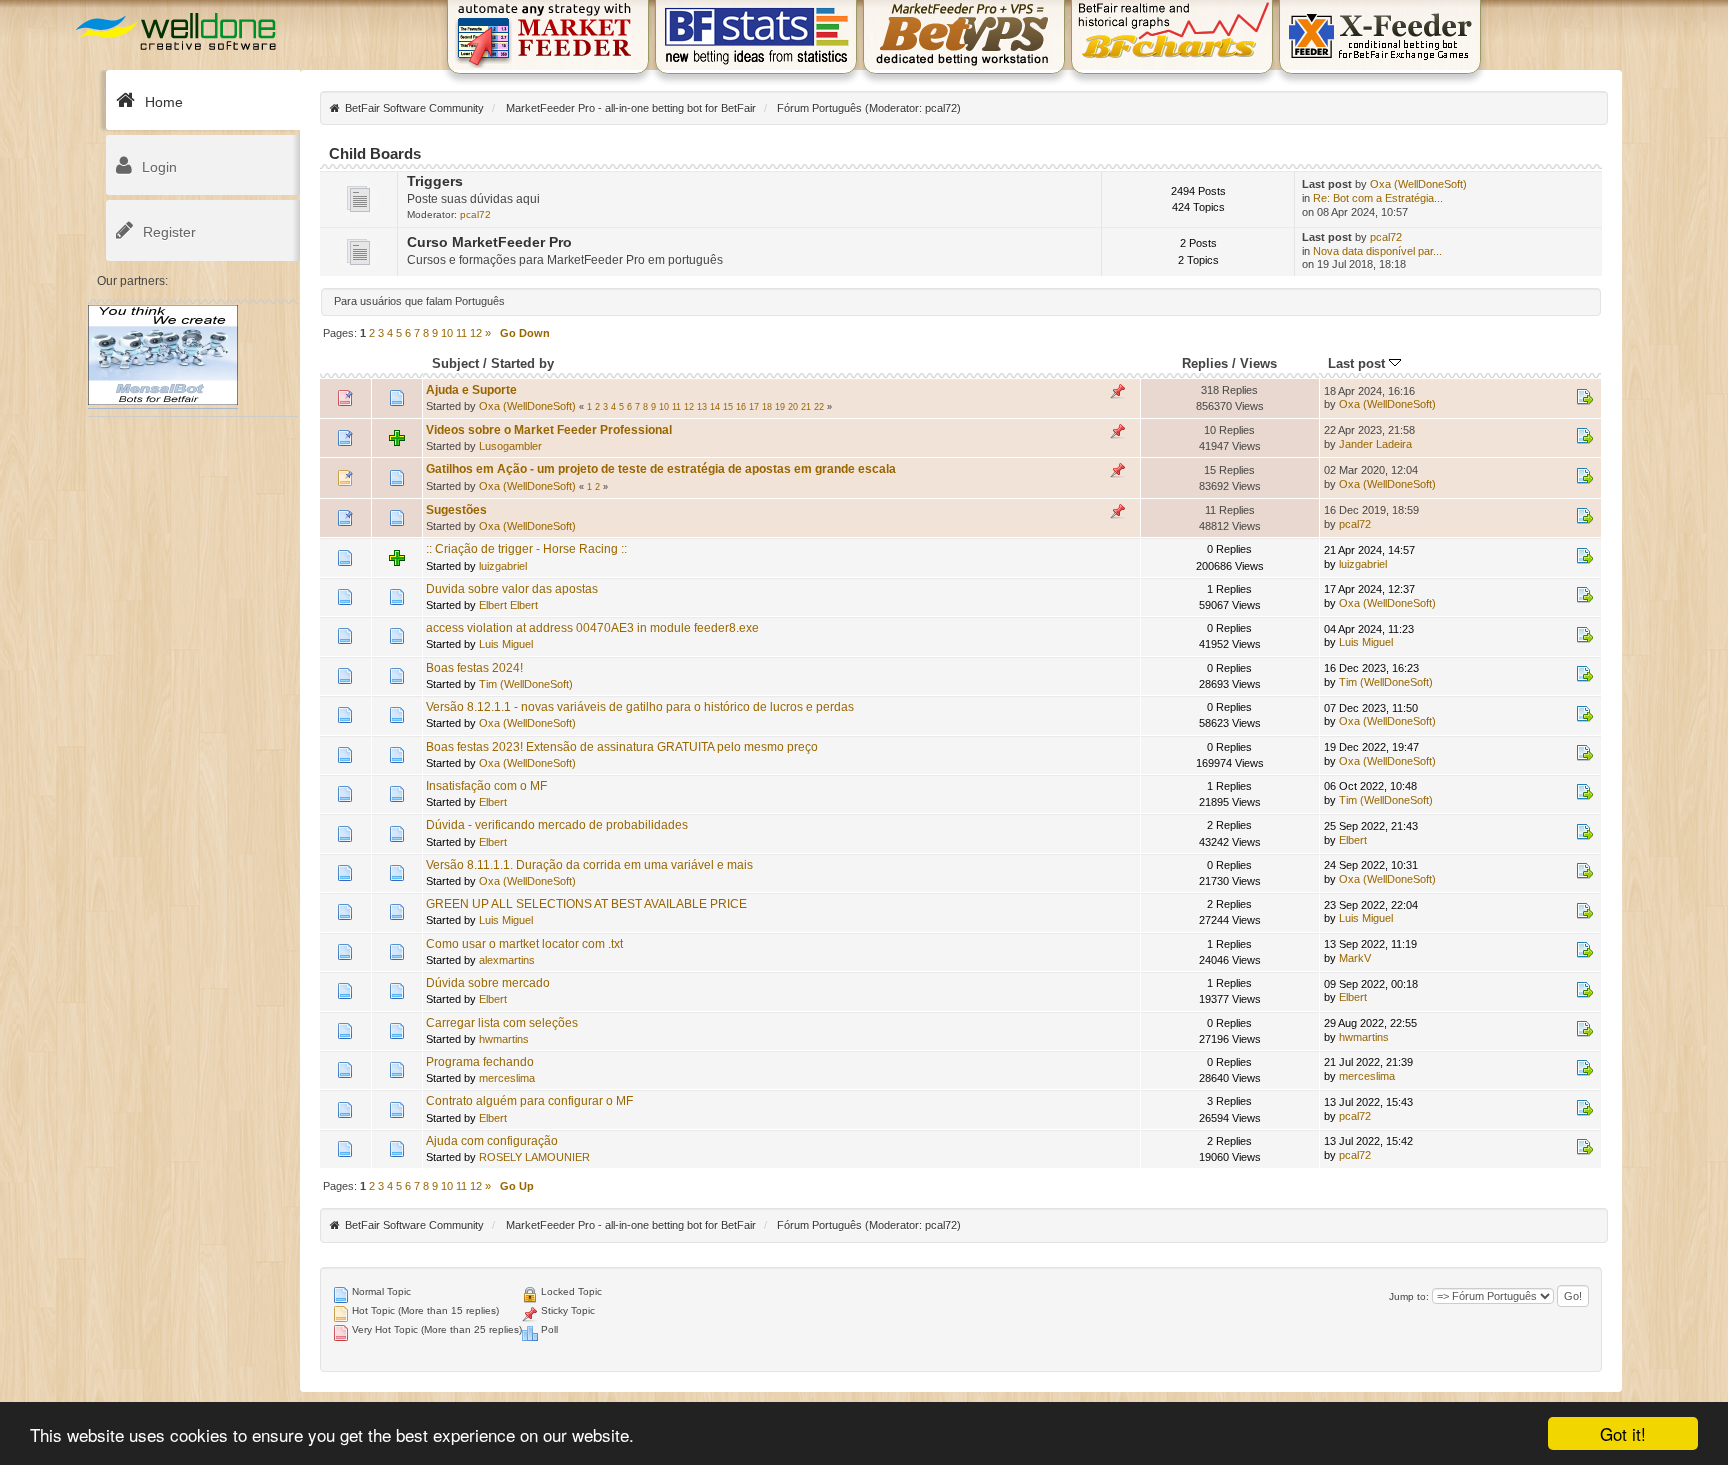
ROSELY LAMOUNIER (534, 1157)
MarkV (1355, 958)
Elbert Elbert (508, 605)
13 (702, 407)
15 (728, 407)
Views (1258, 363)
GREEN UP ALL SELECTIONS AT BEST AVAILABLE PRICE (586, 904)
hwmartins (504, 1039)
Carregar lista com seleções (502, 1023)
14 (715, 407)
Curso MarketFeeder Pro (489, 242)
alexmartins (507, 960)
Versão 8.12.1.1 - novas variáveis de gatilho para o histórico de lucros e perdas (640, 707)
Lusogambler (510, 446)
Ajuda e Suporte (471, 390)
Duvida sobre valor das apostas (512, 589)
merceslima (507, 1078)
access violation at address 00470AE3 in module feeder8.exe (592, 628)
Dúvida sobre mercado (488, 983)
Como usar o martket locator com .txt (524, 944)
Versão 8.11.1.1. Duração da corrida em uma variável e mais (589, 865)
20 (793, 407)
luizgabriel (503, 566)
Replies (1205, 363)
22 (819, 407)
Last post (1358, 363)
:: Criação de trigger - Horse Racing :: (526, 549)
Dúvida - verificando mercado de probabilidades (557, 825)
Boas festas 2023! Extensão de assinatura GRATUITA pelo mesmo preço (622, 747)
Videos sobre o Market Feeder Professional (549, 430)
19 (780, 407)
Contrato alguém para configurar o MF (529, 1101)
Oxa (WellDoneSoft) (1418, 184)
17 (754, 407)
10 (447, 333)
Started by (522, 363)
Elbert (493, 802)
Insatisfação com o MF (486, 786)
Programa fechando (480, 1062)
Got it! (1623, 1433)
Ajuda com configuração (492, 1141)
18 (767, 407)
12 (476, 333)
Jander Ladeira (1375, 444)
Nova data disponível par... (1377, 251)
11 (461, 333)
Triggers (435, 181)
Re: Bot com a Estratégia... (1378, 198)
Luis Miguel (506, 644)
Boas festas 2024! (474, 668)
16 (741, 407)
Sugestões (456, 510)
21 (806, 407)
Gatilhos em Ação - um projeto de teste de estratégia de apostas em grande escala (661, 469)
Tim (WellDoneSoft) (526, 684)
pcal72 (941, 108)
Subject (455, 363)
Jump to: (1409, 1296)
